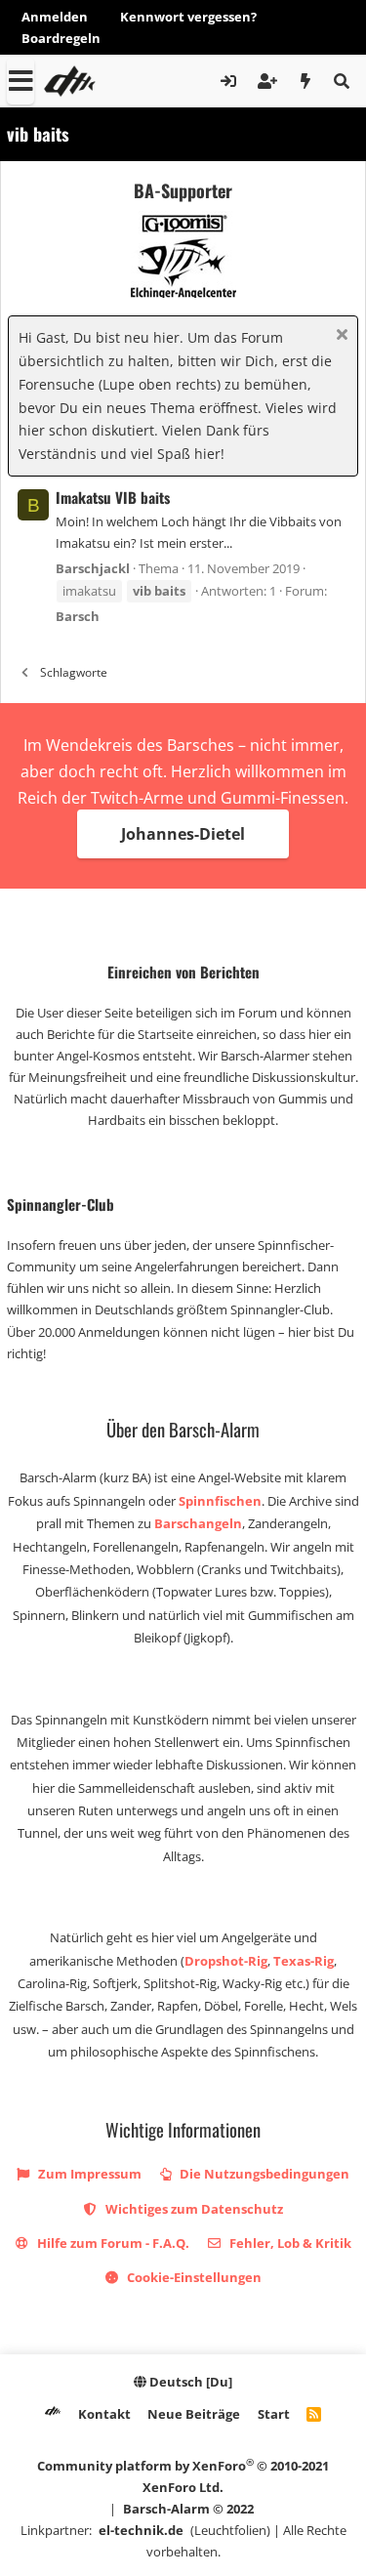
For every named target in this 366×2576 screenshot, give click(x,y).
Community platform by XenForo (183, 2476)
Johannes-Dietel (183, 834)
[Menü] (20, 81)
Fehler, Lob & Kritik (289, 2243)
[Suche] (341, 81)
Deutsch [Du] (189, 2382)
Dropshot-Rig (226, 1961)
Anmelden (55, 17)
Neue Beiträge (194, 2414)
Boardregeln (61, 38)
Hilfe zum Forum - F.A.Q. (112, 2243)
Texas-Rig (304, 1961)
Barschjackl (93, 568)
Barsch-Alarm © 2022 (188, 2509)
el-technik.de (141, 2530)
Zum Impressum (88, 2174)
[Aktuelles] (306, 81)
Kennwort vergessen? (188, 17)
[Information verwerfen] (339, 336)
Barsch (78, 616)
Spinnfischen (220, 1501)
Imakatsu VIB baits (113, 497)
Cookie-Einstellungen (193, 2277)
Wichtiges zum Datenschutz (193, 2209)
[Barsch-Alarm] (53, 2414)
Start (274, 2414)
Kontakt (104, 2414)
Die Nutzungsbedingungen (263, 2174)
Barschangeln (198, 1523)
